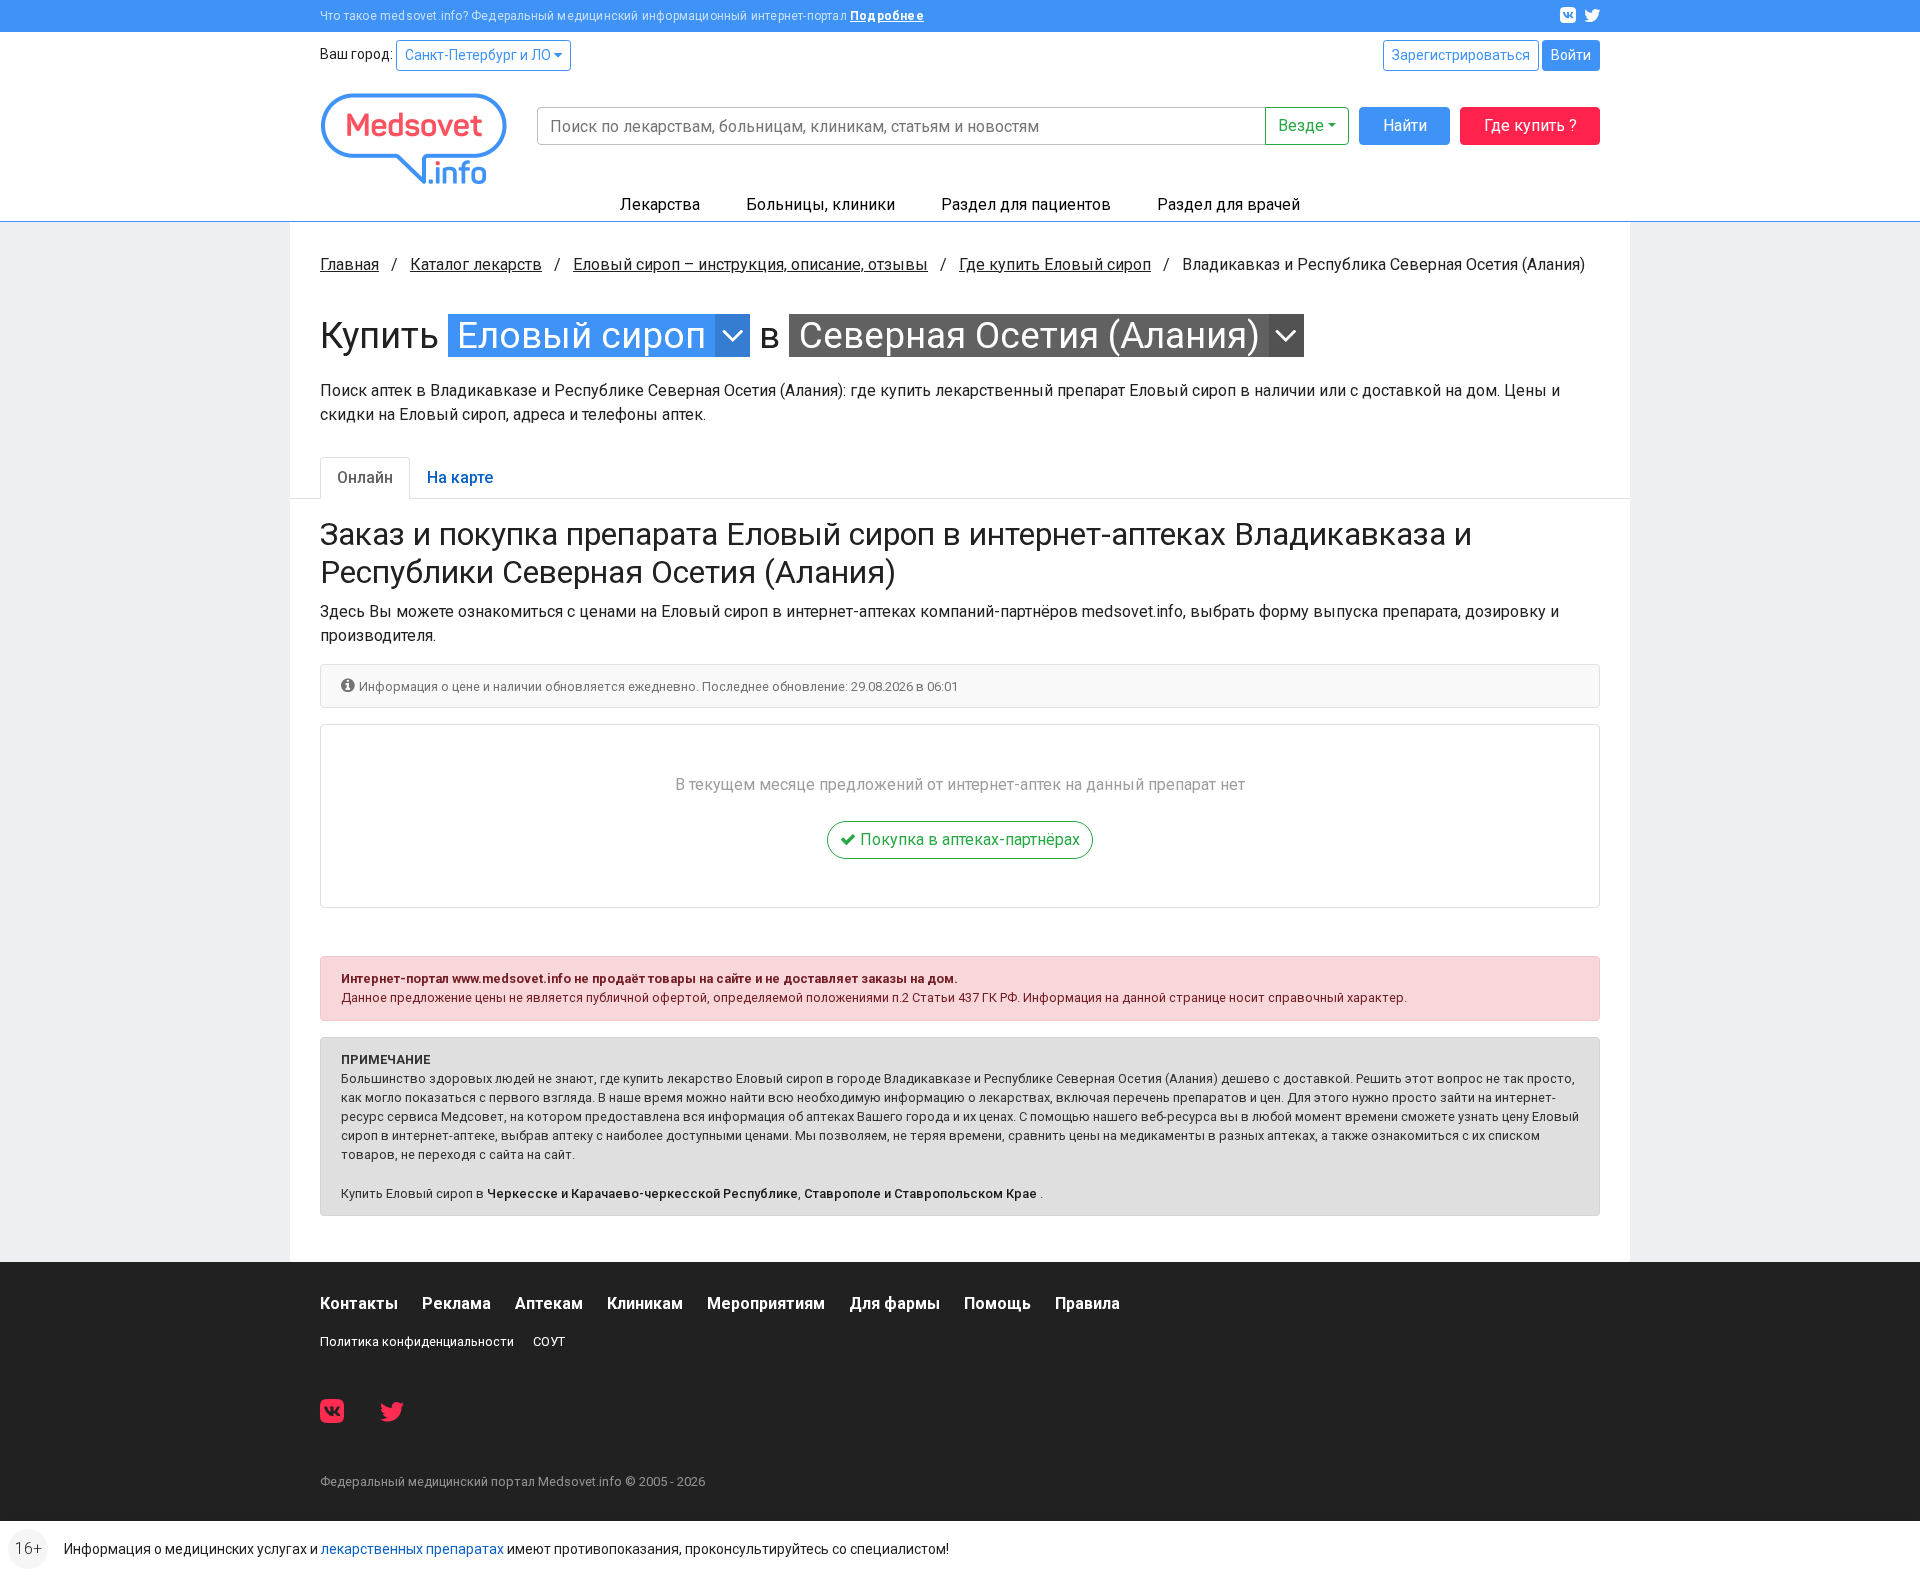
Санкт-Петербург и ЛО (479, 55)
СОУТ (549, 1341)
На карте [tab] (460, 477)
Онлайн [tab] (365, 477)
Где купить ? (1530, 125)
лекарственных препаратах (412, 1549)
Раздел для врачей (1228, 204)
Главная (349, 264)
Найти (1405, 125)
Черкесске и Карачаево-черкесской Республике (642, 1193)
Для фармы (894, 1303)
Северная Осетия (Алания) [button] (1029, 335)
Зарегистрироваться (1461, 55)
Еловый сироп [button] (581, 335)
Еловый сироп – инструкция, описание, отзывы (750, 264)
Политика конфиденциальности (417, 1341)
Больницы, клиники (820, 204)
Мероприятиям (766, 1303)
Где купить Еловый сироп (1055, 264)
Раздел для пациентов (1026, 204)
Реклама (456, 1303)
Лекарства (660, 204)
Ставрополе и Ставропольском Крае (920, 1193)
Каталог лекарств (476, 264)
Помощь (997, 1303)
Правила (1087, 1303)
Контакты (359, 1303)
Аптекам (549, 1303)
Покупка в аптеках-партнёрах (968, 839)
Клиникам (645, 1303)
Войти (1571, 55)
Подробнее (887, 16)
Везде (1301, 125)
